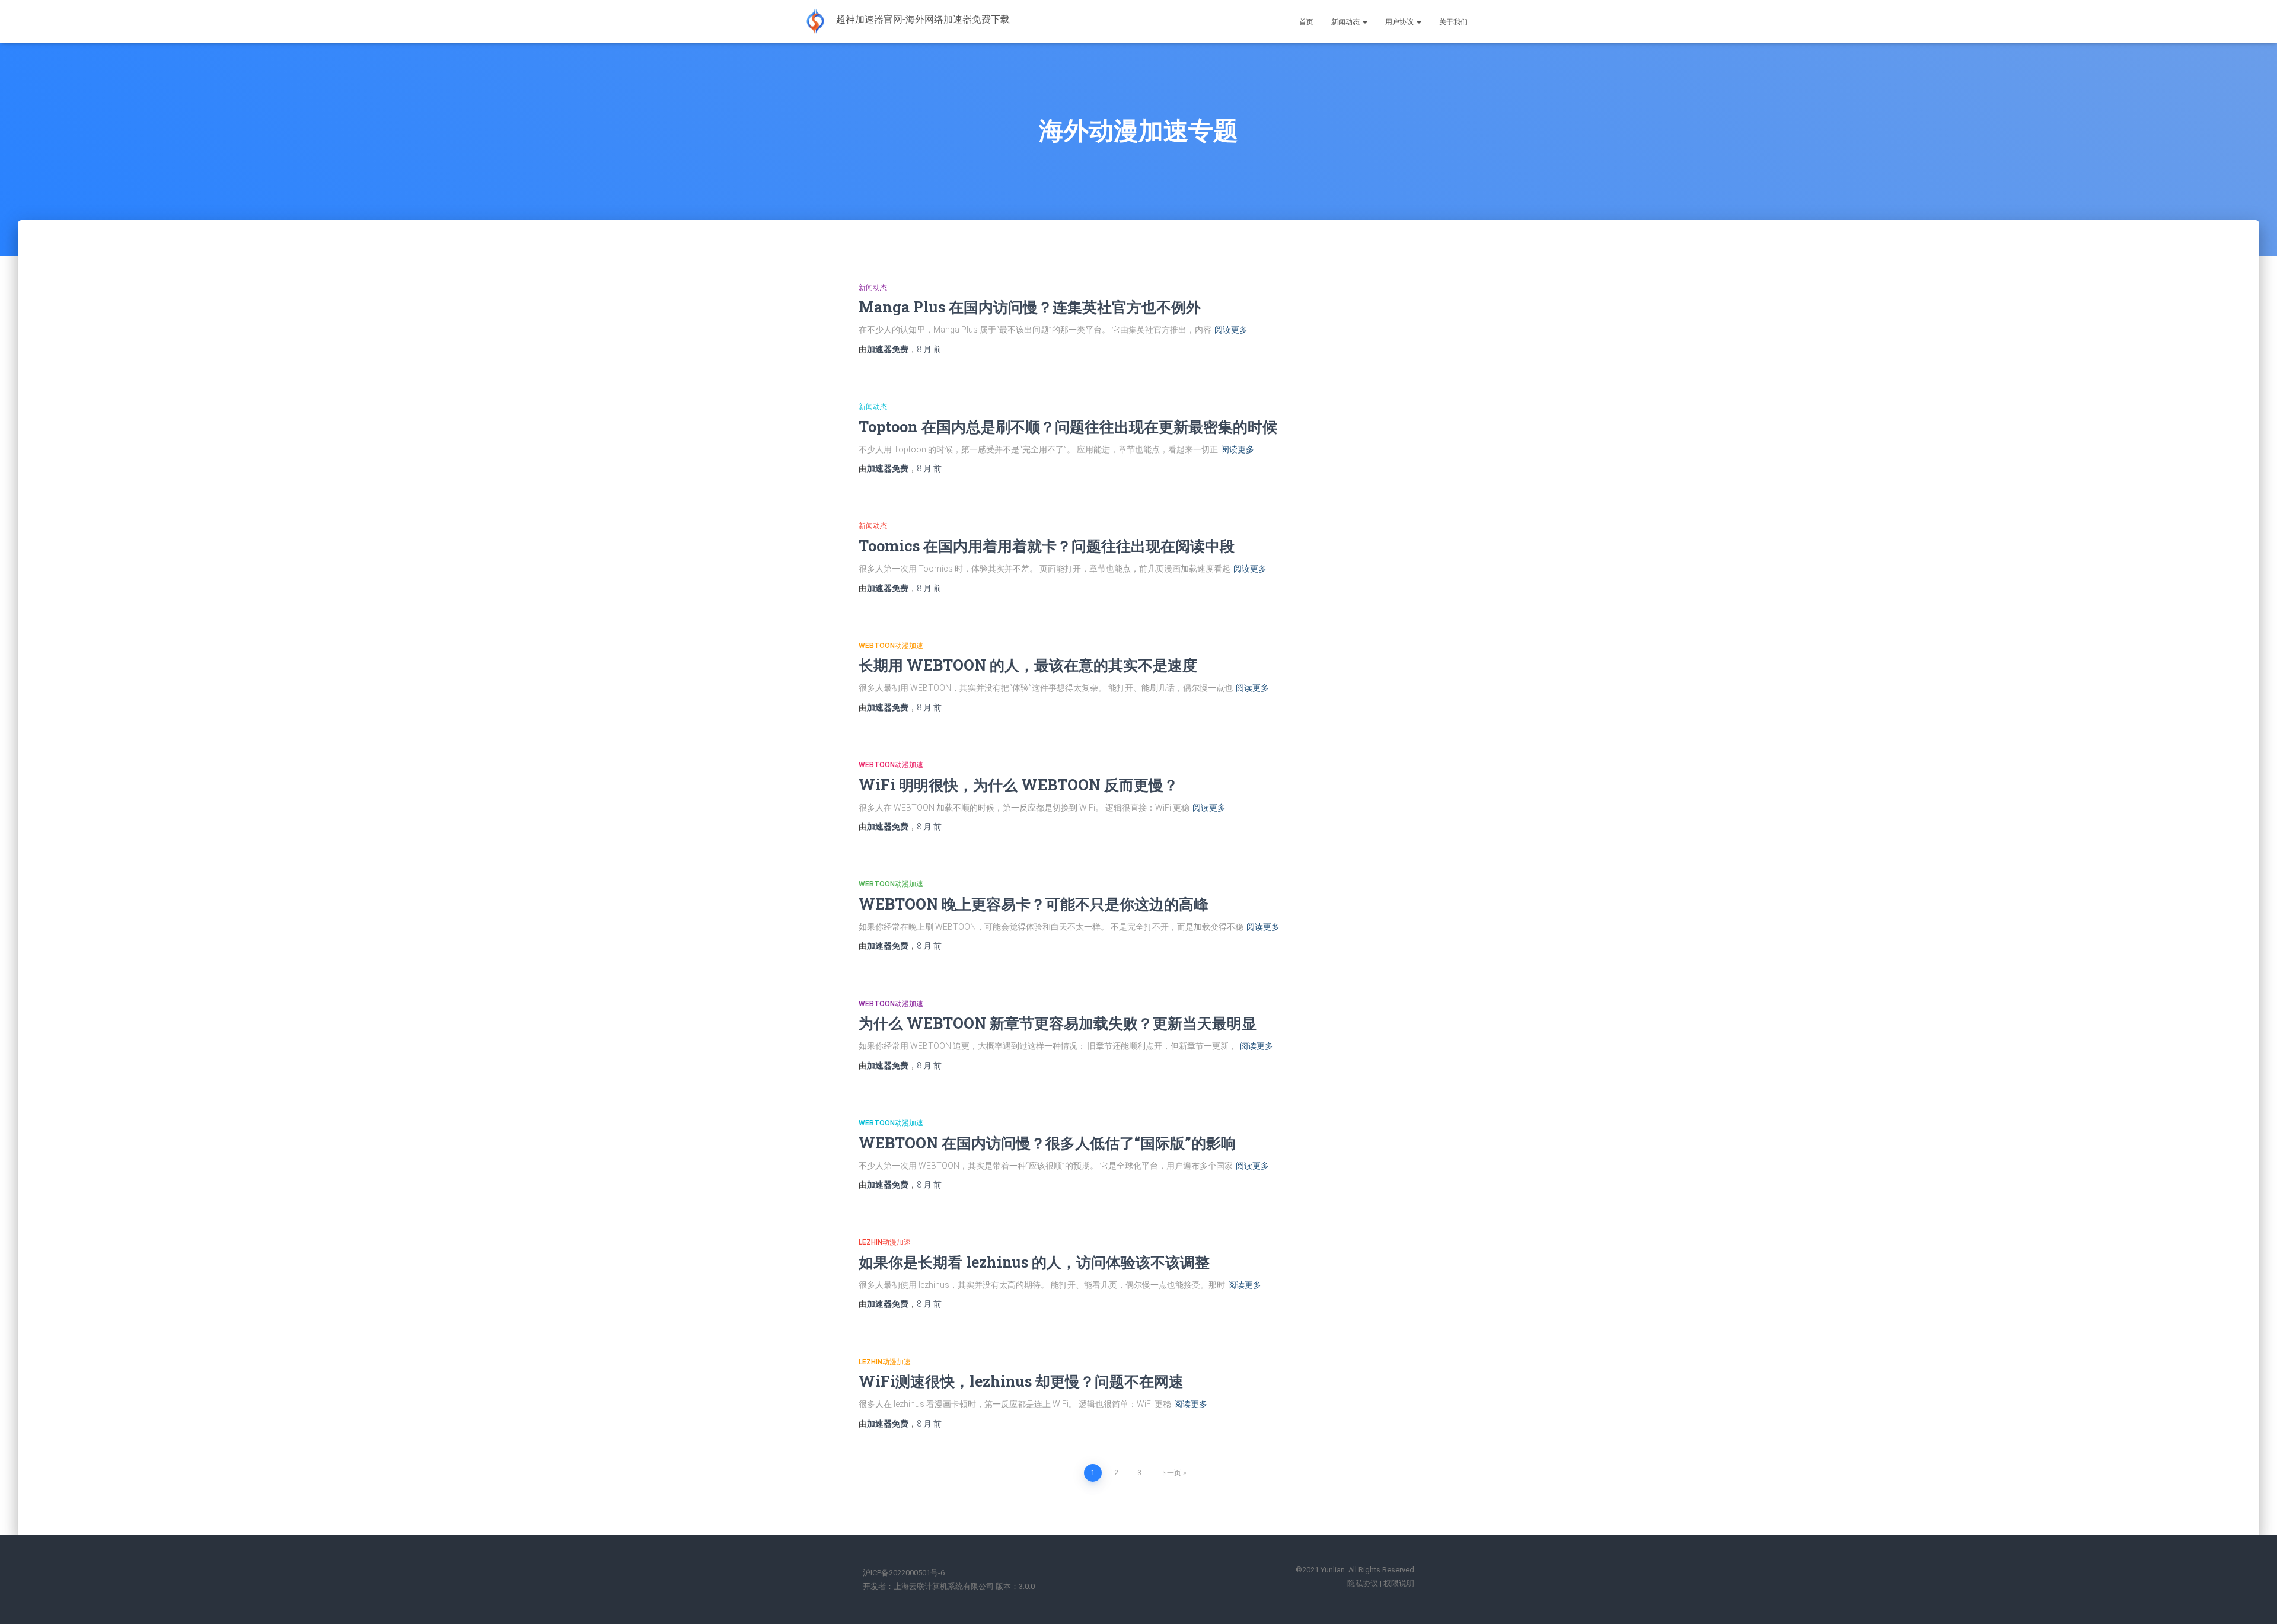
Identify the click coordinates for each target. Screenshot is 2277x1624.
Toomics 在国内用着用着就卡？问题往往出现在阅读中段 (1047, 546)
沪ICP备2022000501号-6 (904, 1573)
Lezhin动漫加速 (885, 1242)
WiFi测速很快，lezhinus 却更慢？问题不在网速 (1021, 1381)
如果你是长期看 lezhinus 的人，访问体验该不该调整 (1034, 1262)
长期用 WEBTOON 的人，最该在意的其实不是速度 (1028, 665)
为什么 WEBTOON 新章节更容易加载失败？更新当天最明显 (1058, 1023)
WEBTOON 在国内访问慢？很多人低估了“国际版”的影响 (1047, 1143)
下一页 (1171, 1473)
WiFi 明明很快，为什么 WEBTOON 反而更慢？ (1018, 785)
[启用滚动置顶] (2254, 1600)
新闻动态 (1346, 22)
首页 (1306, 22)
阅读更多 (1231, 330)
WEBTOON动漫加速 (891, 646)
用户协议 (1400, 22)
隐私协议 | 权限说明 (1381, 1583)
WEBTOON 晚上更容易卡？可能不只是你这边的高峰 (1034, 904)
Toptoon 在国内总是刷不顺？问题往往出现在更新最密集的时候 (1068, 427)
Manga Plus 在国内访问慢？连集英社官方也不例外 (1030, 307)
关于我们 (1453, 22)
